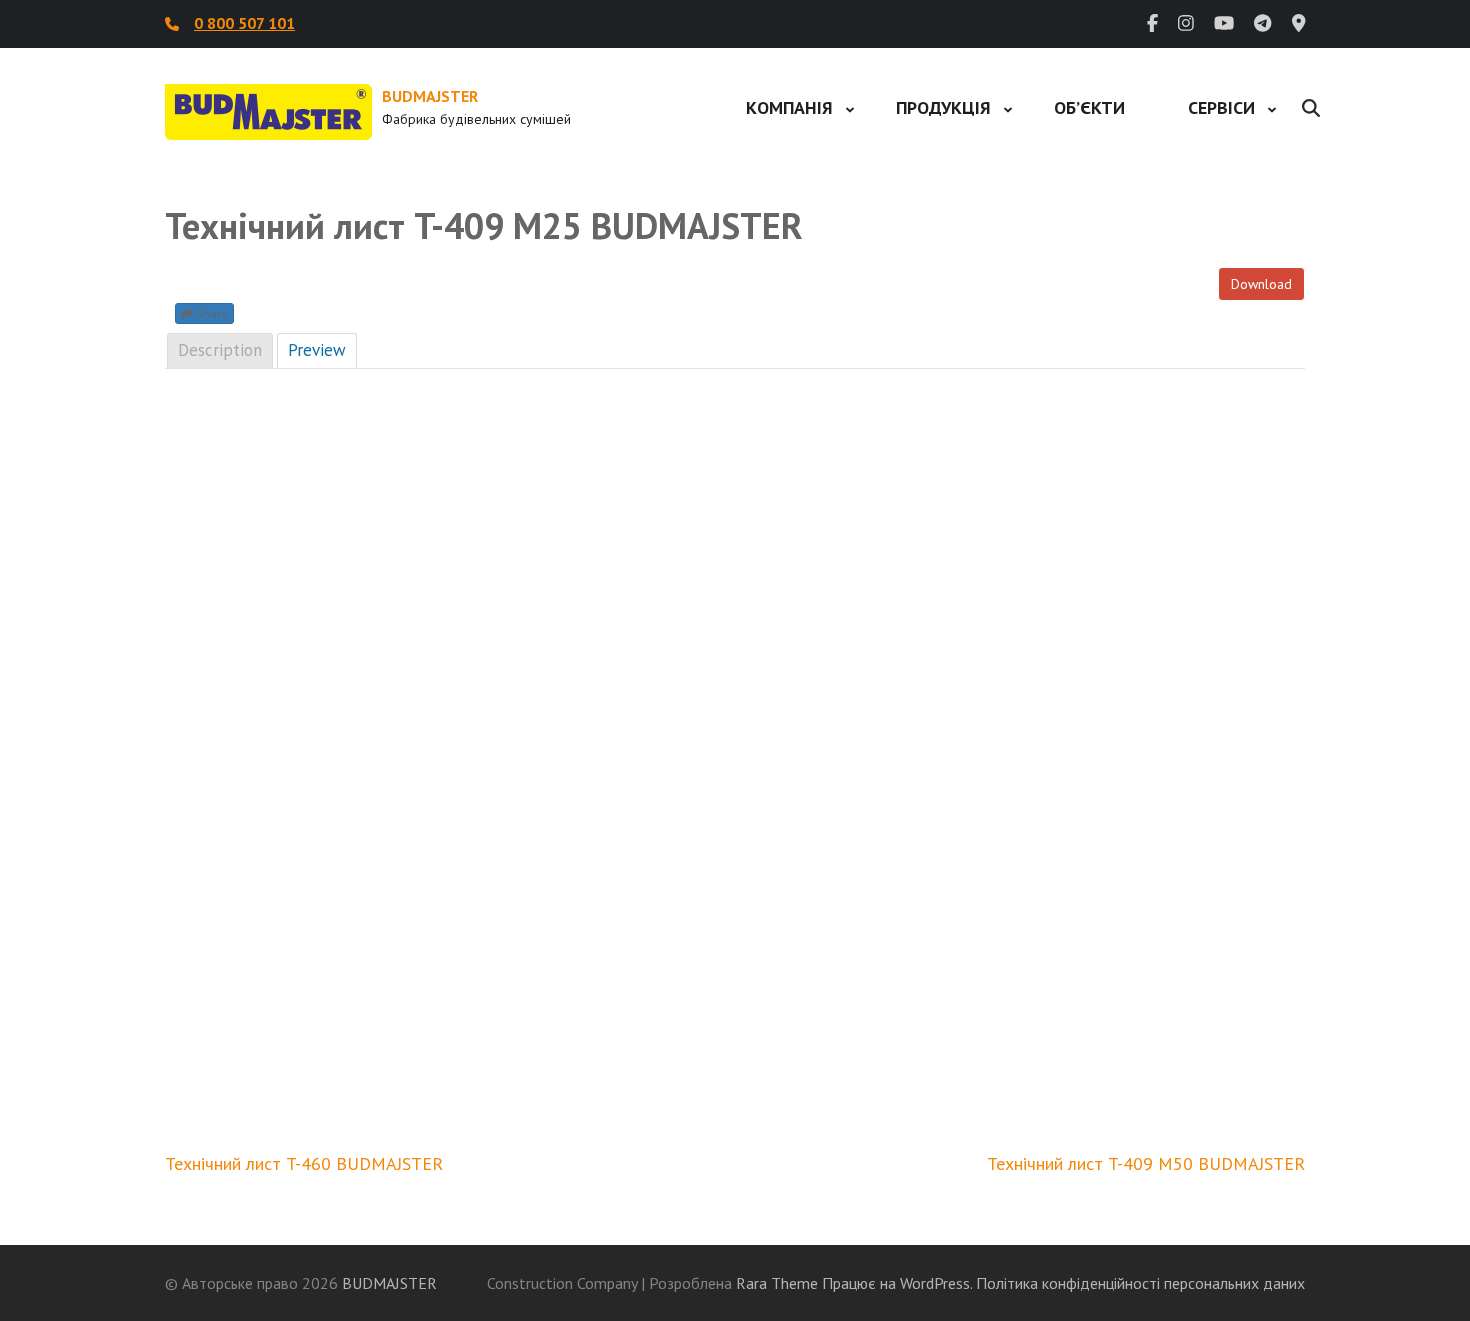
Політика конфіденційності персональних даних (1140, 1283)
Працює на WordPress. (897, 1283)
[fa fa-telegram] (1262, 23)
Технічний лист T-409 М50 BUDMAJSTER (1146, 1163)
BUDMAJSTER (430, 96)
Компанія (789, 107)
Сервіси (1221, 107)
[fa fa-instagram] (1186, 23)
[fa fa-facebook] (1152, 23)
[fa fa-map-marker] (1299, 23)
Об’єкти (1089, 107)
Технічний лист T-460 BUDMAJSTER (304, 1163)
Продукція (943, 107)
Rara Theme (777, 1283)
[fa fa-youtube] (1224, 23)
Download (1261, 284)
